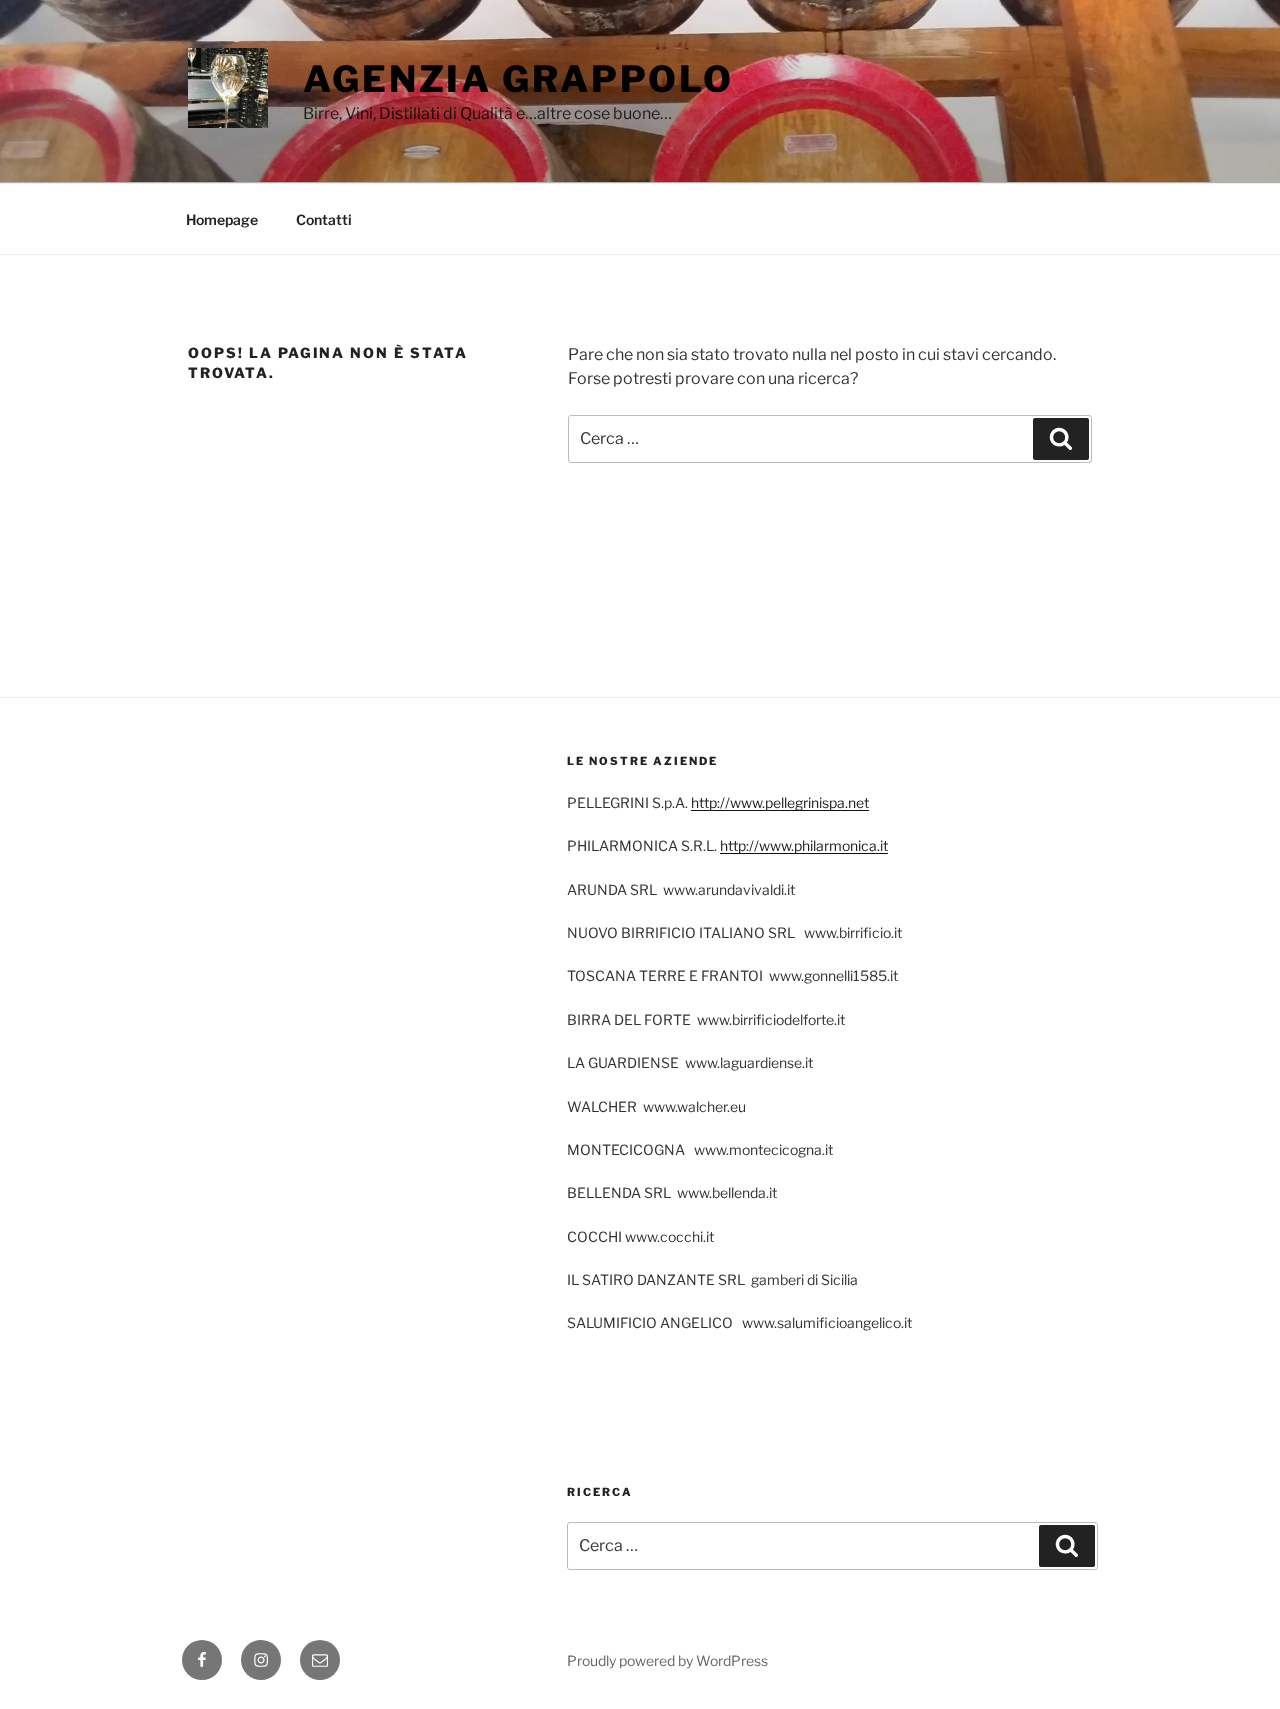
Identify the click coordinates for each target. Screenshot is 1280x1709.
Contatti (324, 219)
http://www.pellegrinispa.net (780, 802)
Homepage (222, 219)
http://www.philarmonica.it (804, 845)
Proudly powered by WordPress (667, 1660)
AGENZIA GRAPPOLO (518, 79)
